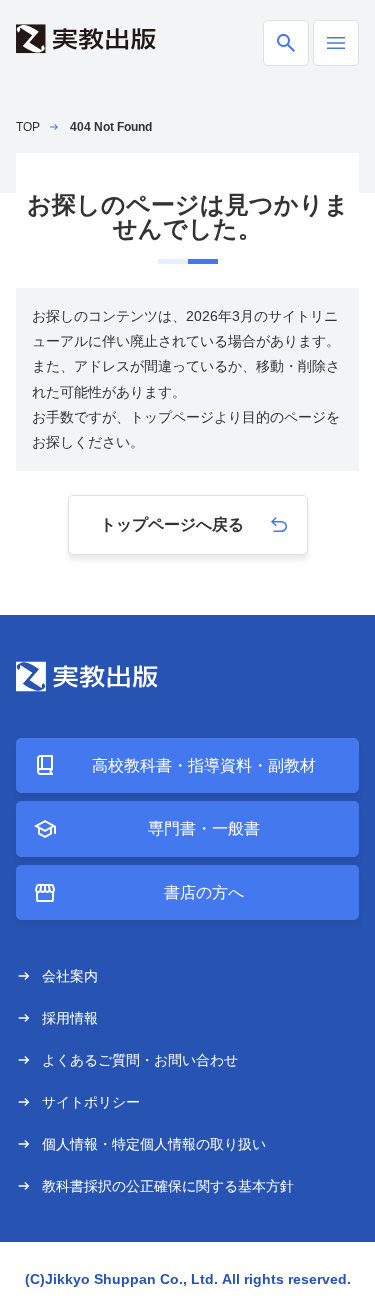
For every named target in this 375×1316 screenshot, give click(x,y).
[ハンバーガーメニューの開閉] (336, 43)
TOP (28, 127)
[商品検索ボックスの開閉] (286, 43)
